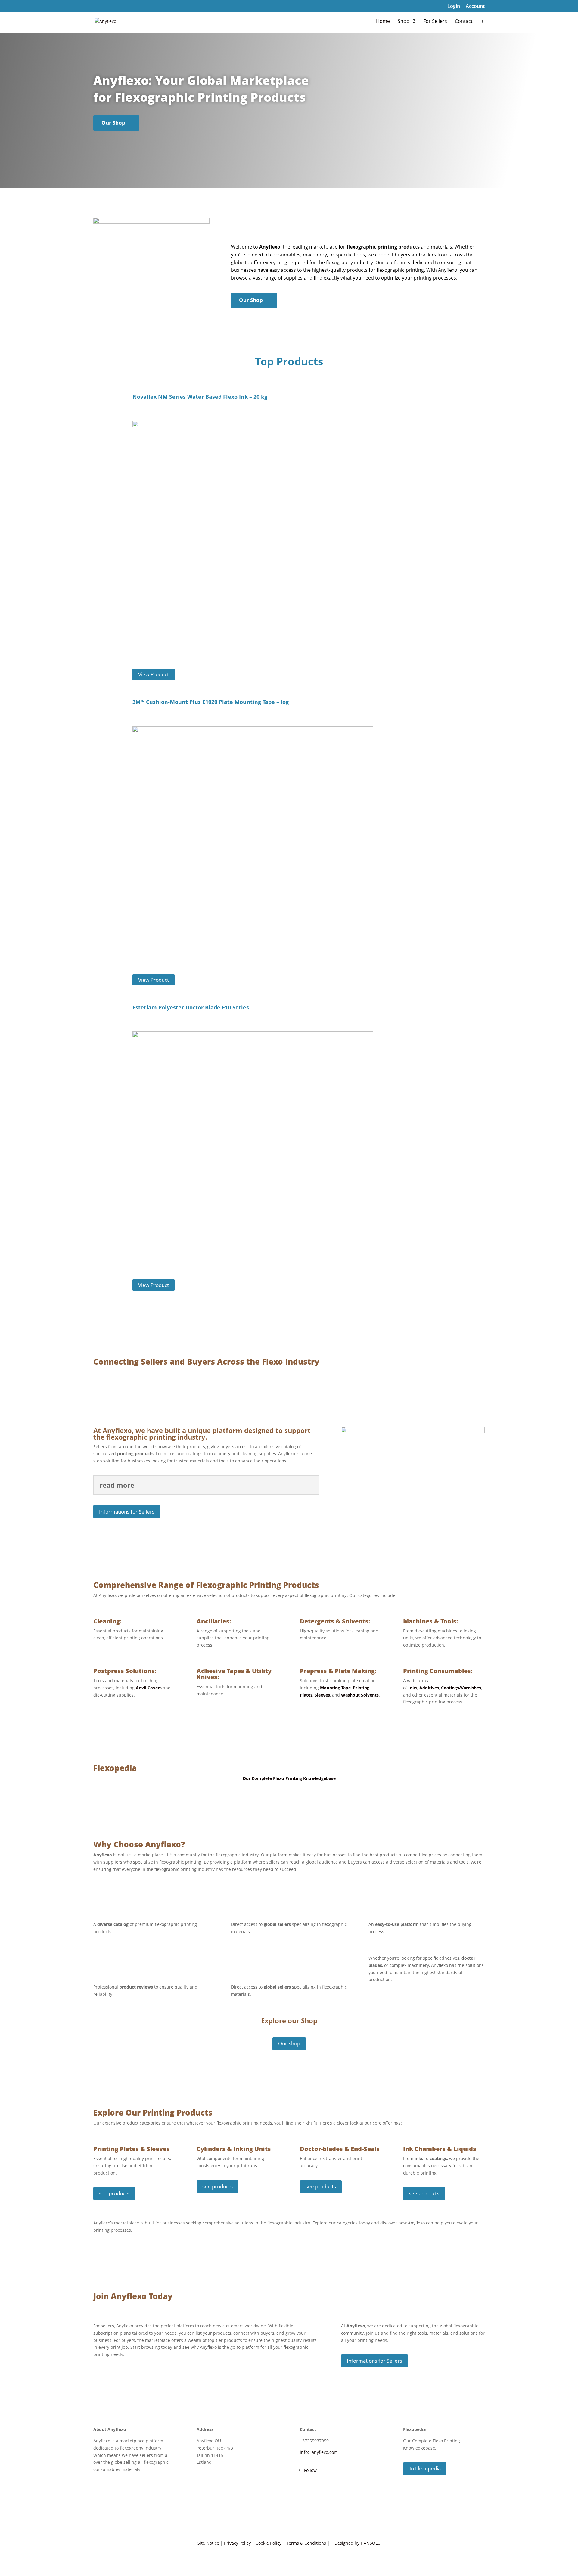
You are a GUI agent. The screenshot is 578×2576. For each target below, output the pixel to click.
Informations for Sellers (127, 1512)
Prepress (313, 1671)
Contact (464, 22)
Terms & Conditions (306, 2543)
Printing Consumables (437, 1671)
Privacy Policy (237, 2543)
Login (454, 6)
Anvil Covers (149, 1688)
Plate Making (355, 1671)
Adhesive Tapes (220, 1671)
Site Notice (208, 2543)
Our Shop (113, 123)
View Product (154, 675)
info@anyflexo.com (319, 2452)
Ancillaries (213, 1621)
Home (383, 22)
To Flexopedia (425, 2468)
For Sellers (435, 22)
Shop (404, 22)
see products (114, 2193)
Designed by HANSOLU (357, 2543)
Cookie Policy (269, 2543)
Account (475, 6)
